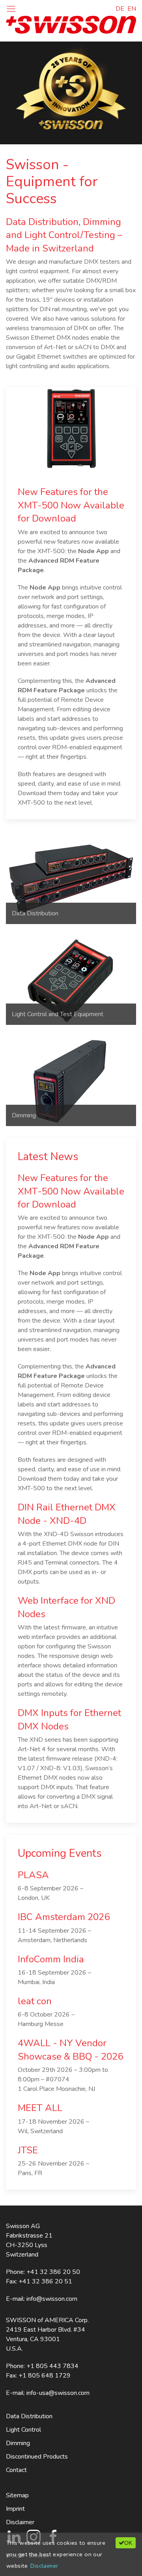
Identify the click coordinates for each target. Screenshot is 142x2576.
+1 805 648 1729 (45, 2376)
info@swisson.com (52, 2299)
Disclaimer (20, 2522)
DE (120, 9)
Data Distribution (29, 2416)
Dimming (18, 2443)
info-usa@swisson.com (58, 2393)
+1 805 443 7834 (52, 2366)
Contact (16, 2470)
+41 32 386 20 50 (53, 2272)
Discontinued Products (37, 2457)
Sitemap (17, 2495)
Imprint (15, 2509)
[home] (71, 24)
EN (132, 9)
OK (128, 2543)
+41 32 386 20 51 (45, 2281)
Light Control (23, 2430)
